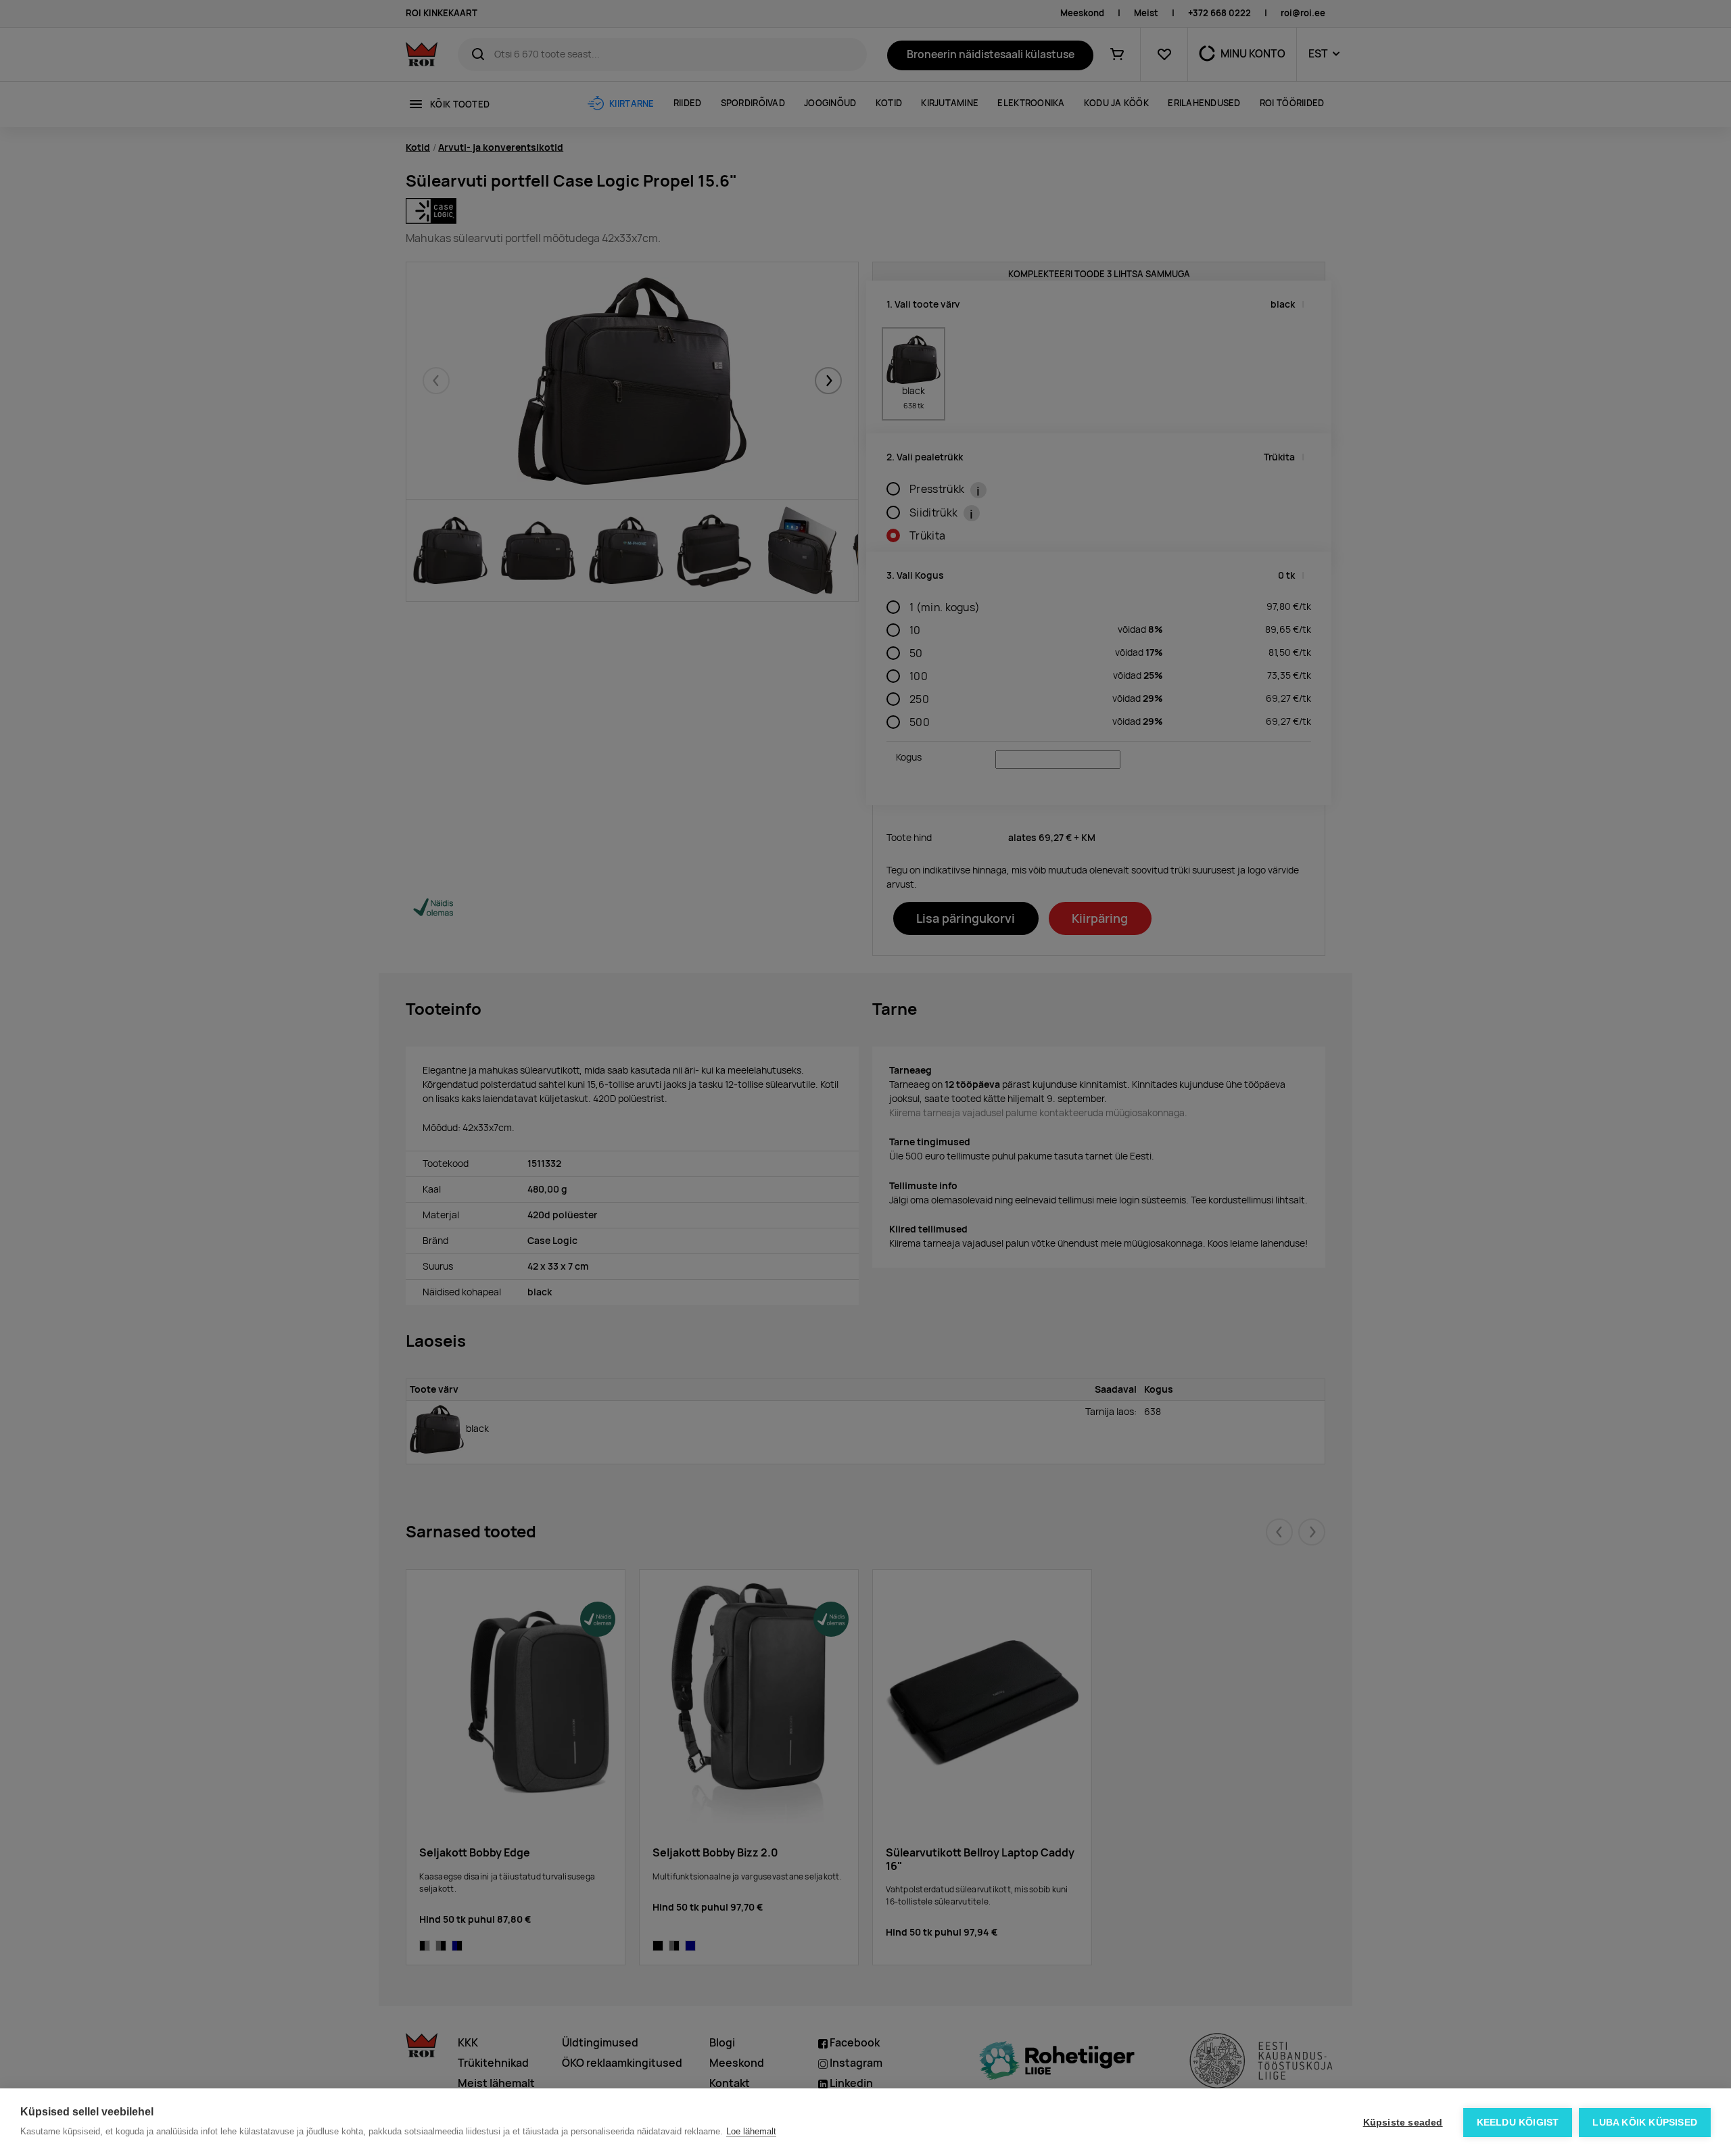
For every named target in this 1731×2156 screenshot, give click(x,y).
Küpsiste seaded (1403, 2123)
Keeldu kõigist (1518, 2123)
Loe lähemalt (751, 2131)
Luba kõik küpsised (1645, 2123)
